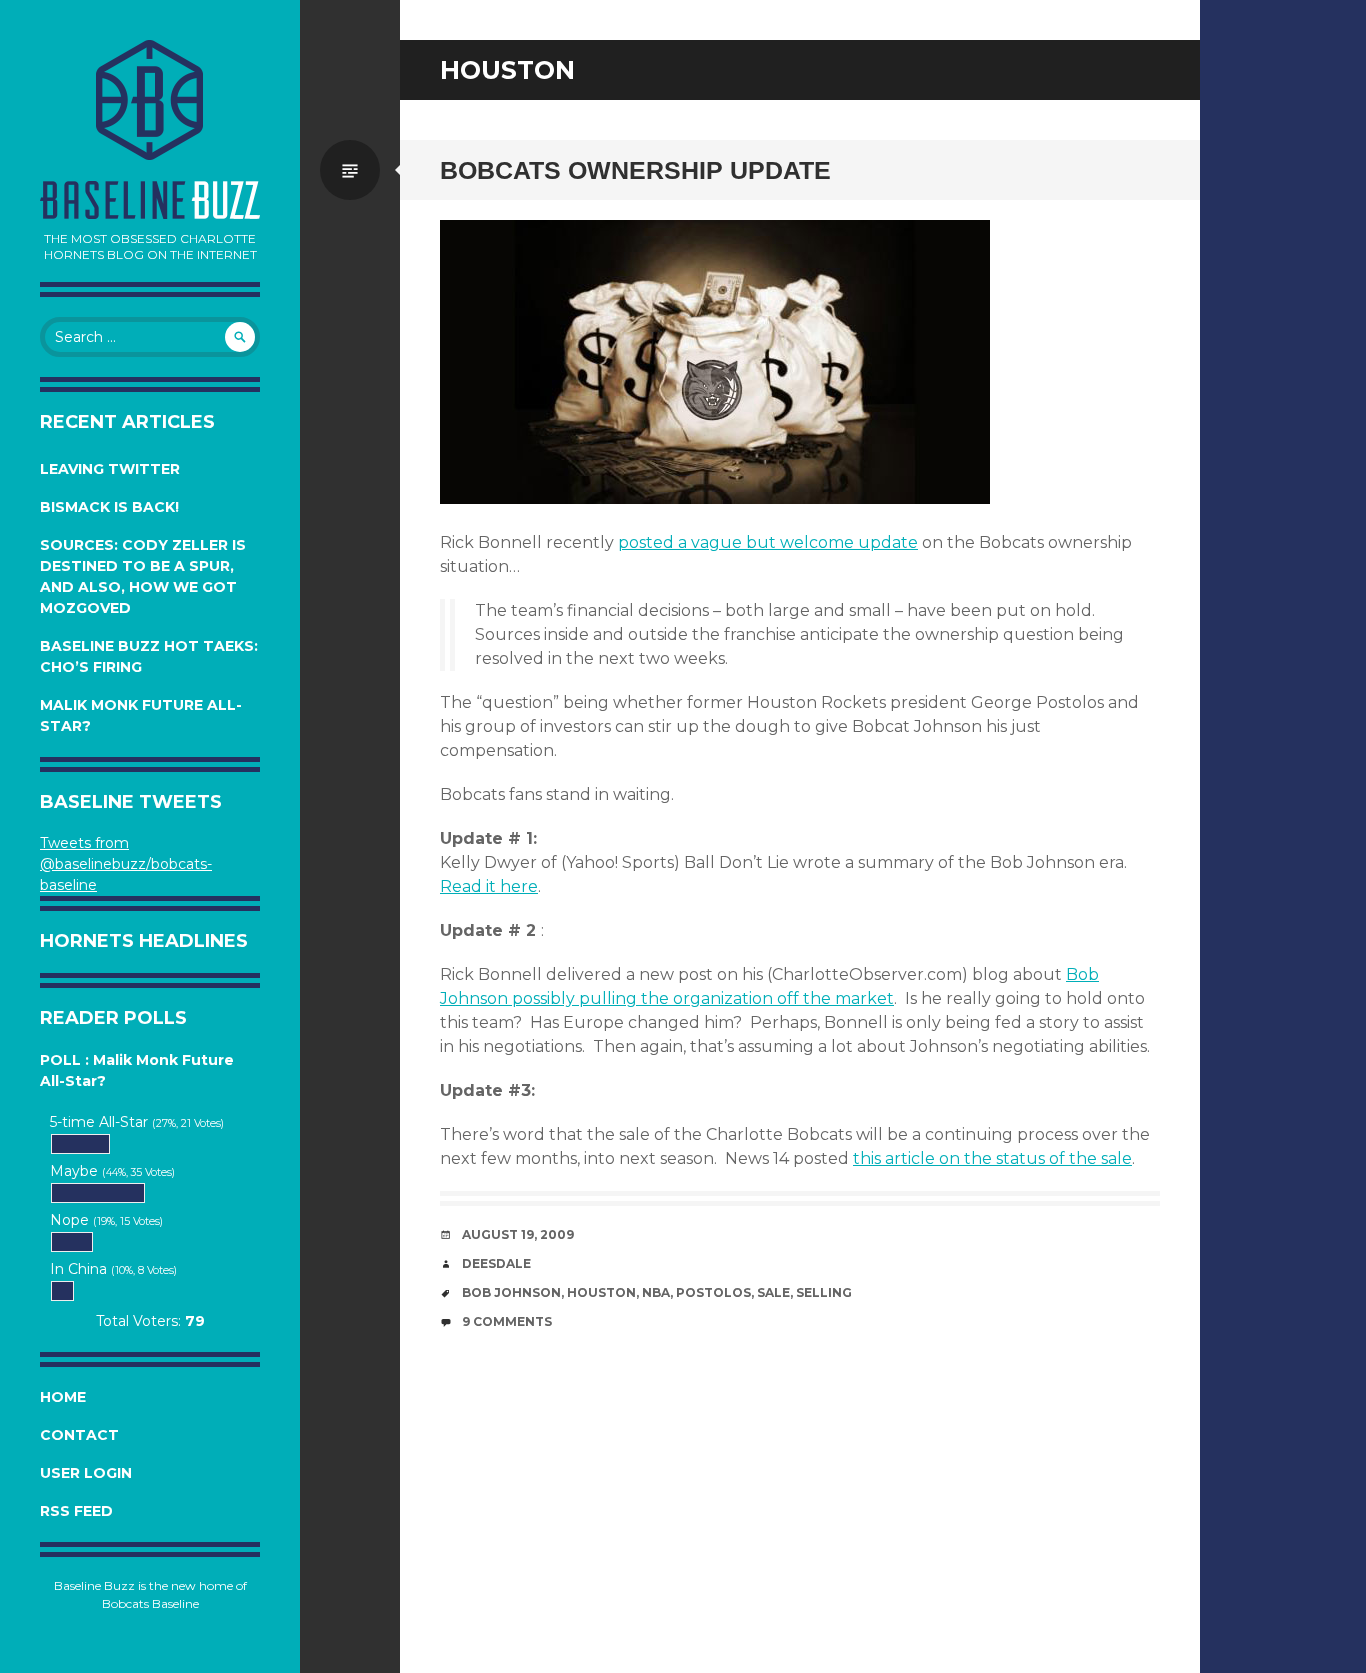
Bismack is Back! (109, 507)
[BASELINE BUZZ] (150, 100)
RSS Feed (76, 1511)
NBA (656, 1292)
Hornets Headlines (144, 941)
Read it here (489, 886)
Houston (601, 1292)
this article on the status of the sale (992, 1158)
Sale (773, 1292)
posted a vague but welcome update (768, 542)
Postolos (713, 1292)
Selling (824, 1292)
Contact (79, 1435)
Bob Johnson (511, 1292)
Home (63, 1397)
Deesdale (496, 1263)
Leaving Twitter (110, 469)
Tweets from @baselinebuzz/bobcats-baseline (126, 864)
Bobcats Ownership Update (635, 170)
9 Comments (507, 1321)
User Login (86, 1473)
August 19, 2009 (518, 1234)
